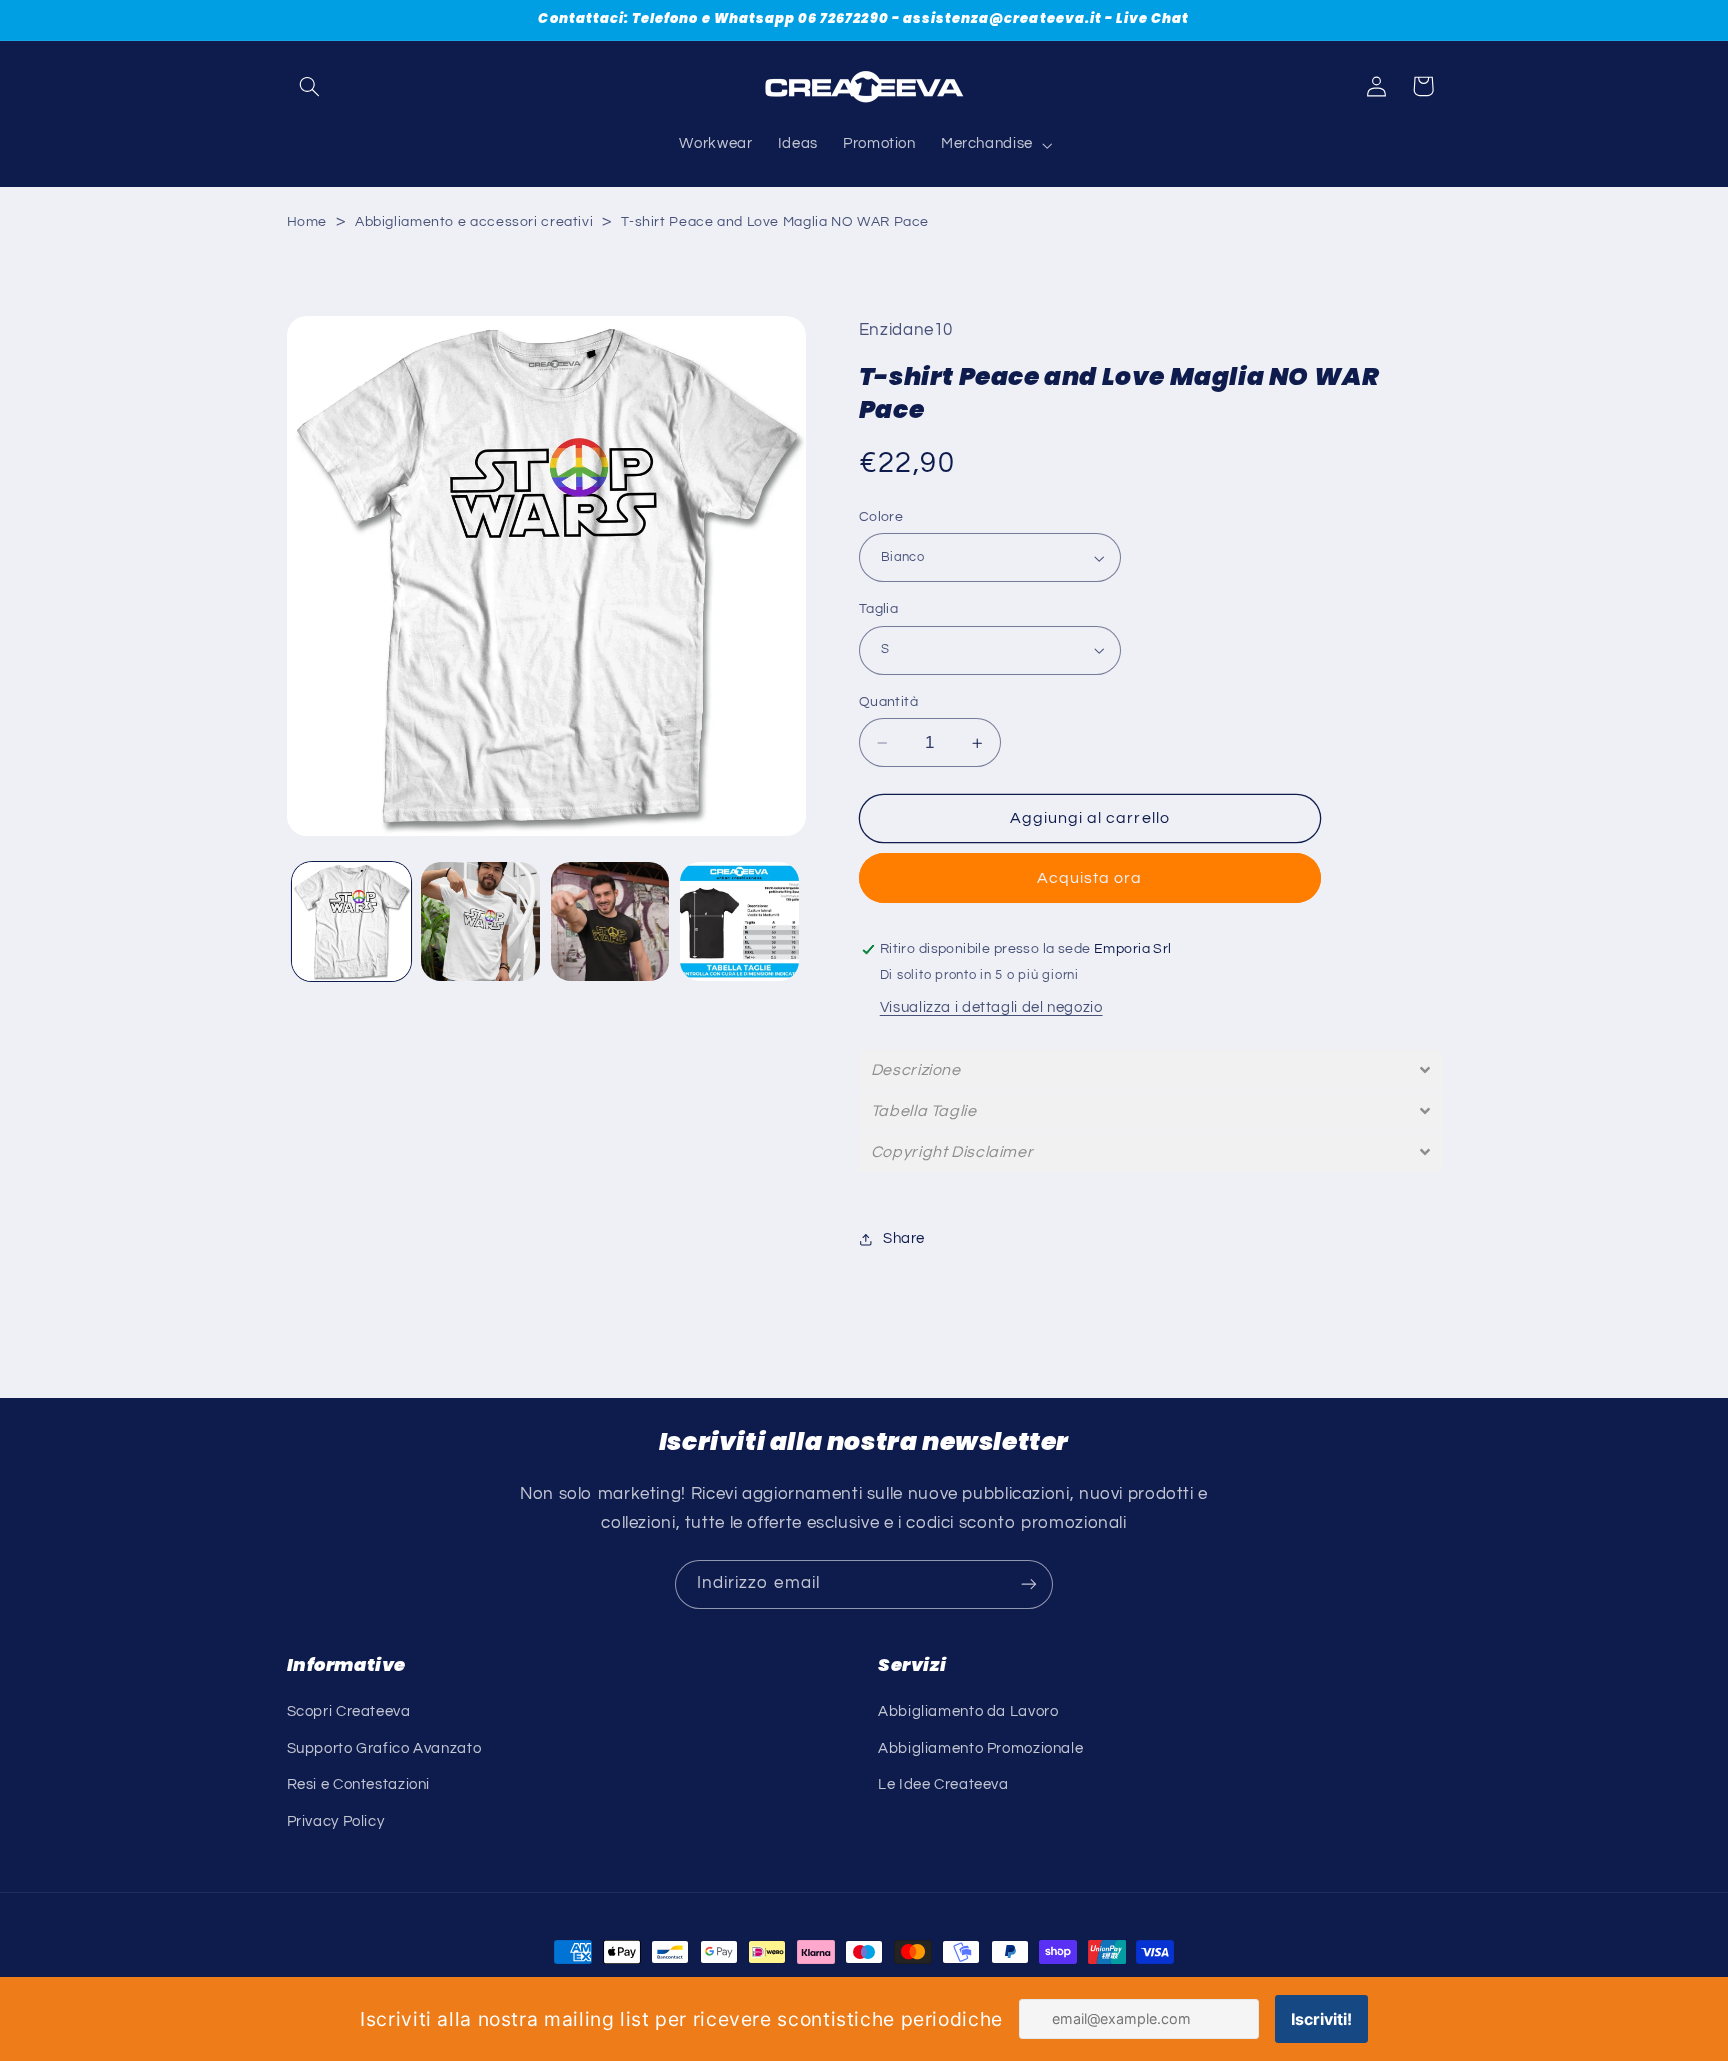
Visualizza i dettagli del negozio (991, 1007)
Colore (881, 517)
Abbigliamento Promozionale (980, 1748)
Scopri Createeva (349, 1711)
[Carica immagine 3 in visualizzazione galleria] (480, 921)
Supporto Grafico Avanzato (384, 1748)
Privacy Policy (336, 1821)
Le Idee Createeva (943, 1784)
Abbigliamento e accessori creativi (474, 222)
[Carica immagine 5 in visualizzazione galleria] (739, 921)
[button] (310, 86)
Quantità (888, 702)
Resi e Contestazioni (359, 1784)
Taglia (879, 609)
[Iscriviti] (1029, 1584)
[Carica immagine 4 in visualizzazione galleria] (610, 921)
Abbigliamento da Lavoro (968, 1711)
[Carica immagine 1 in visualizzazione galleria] (351, 921)
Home (307, 222)
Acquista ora (1090, 878)
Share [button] (904, 1238)
